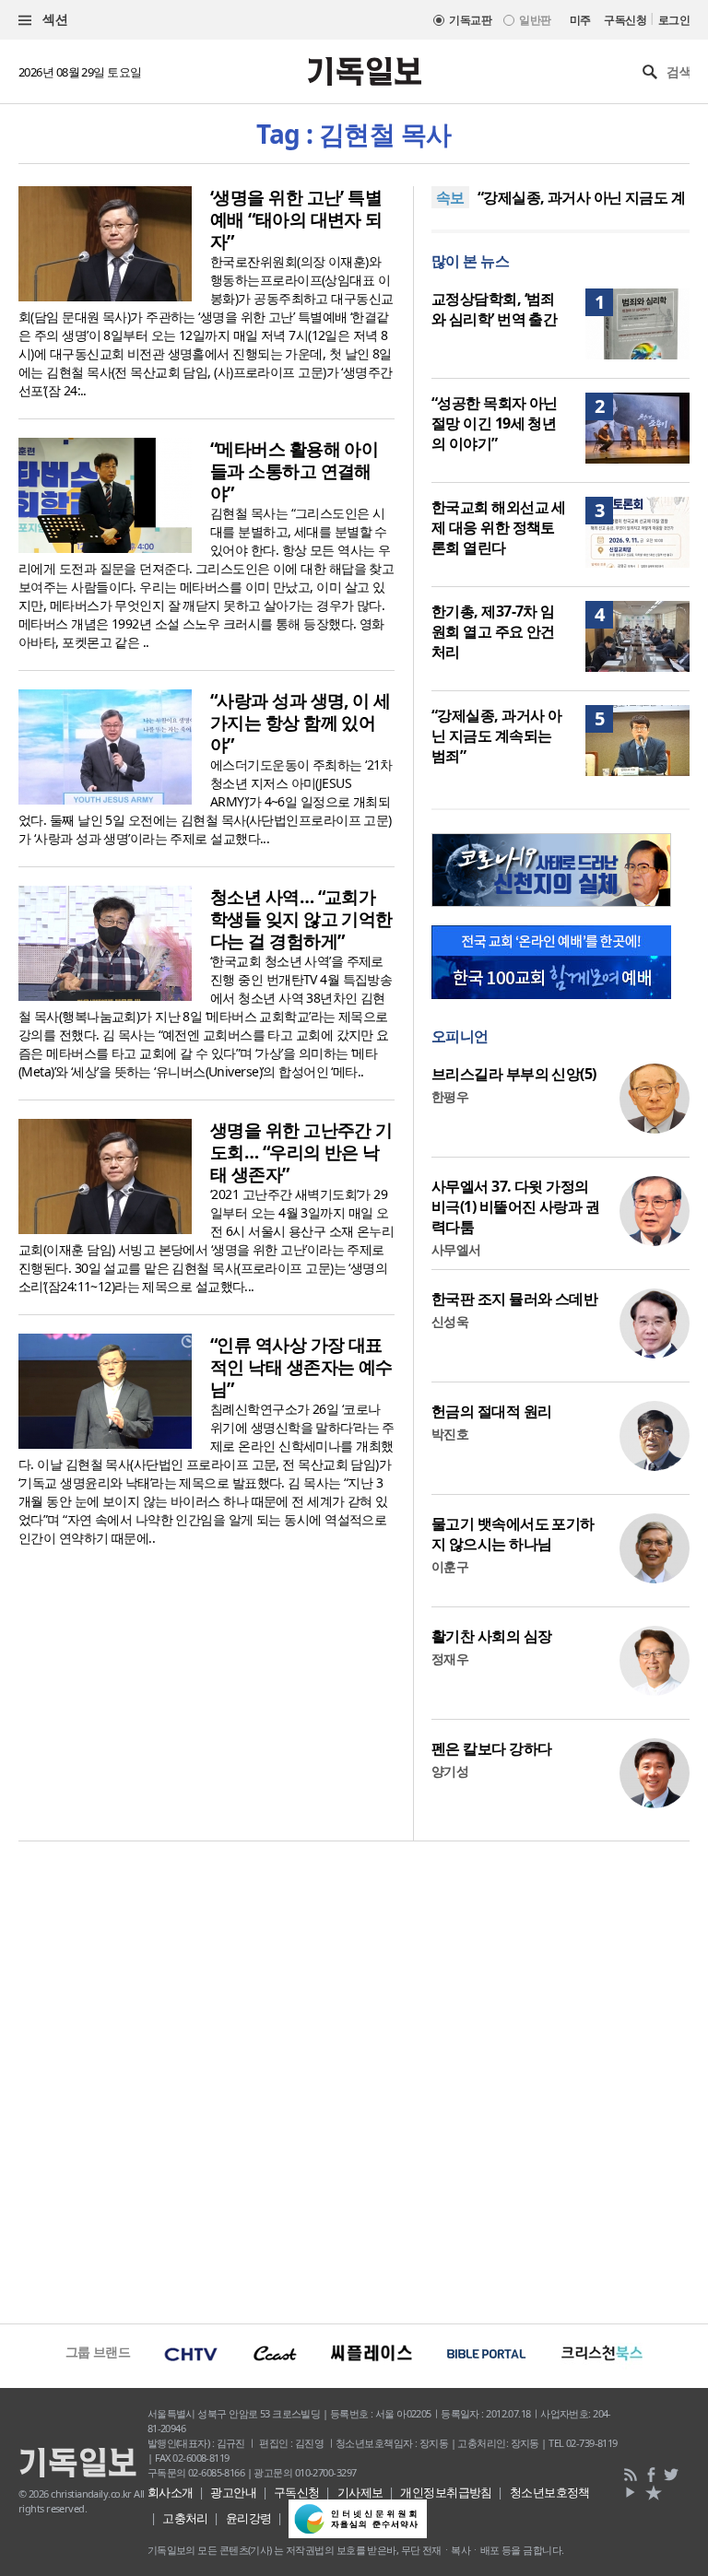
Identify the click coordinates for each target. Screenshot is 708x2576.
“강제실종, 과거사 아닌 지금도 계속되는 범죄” (496, 735)
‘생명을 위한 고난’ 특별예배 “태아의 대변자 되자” (296, 219)
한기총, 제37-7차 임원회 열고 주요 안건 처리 (493, 631)
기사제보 (360, 2492)
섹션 (53, 19)
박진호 (450, 1434)
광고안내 (233, 2492)
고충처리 (185, 2518)
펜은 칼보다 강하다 (491, 1748)
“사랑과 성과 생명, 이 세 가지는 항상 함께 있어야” (301, 723)
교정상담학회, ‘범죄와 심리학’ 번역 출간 (494, 309)
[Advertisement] (354, 2080)
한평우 (450, 1096)
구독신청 (625, 20)
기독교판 (470, 20)
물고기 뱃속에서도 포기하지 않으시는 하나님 (513, 1534)
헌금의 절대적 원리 (491, 1411)
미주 (580, 20)
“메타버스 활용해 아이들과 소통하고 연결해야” (294, 471)
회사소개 (171, 2492)
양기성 (450, 1771)
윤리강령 (249, 2518)
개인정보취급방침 (446, 2492)
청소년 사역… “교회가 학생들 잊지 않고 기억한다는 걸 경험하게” (301, 919)
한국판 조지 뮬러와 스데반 (514, 1299)
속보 (450, 197)
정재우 (450, 1659)
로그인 (674, 20)
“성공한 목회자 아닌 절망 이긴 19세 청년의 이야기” (495, 423)
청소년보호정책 (550, 2492)
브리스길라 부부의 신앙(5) (514, 1074)
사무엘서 (456, 1249)
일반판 (535, 20)
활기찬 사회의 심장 (491, 1636)
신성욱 (450, 1321)
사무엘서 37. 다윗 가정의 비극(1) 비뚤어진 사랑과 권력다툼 (515, 1206)
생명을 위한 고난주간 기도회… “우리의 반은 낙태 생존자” (301, 1152)
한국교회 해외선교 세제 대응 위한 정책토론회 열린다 (499, 527)
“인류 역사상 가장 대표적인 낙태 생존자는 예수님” (301, 1367)
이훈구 (450, 1566)
